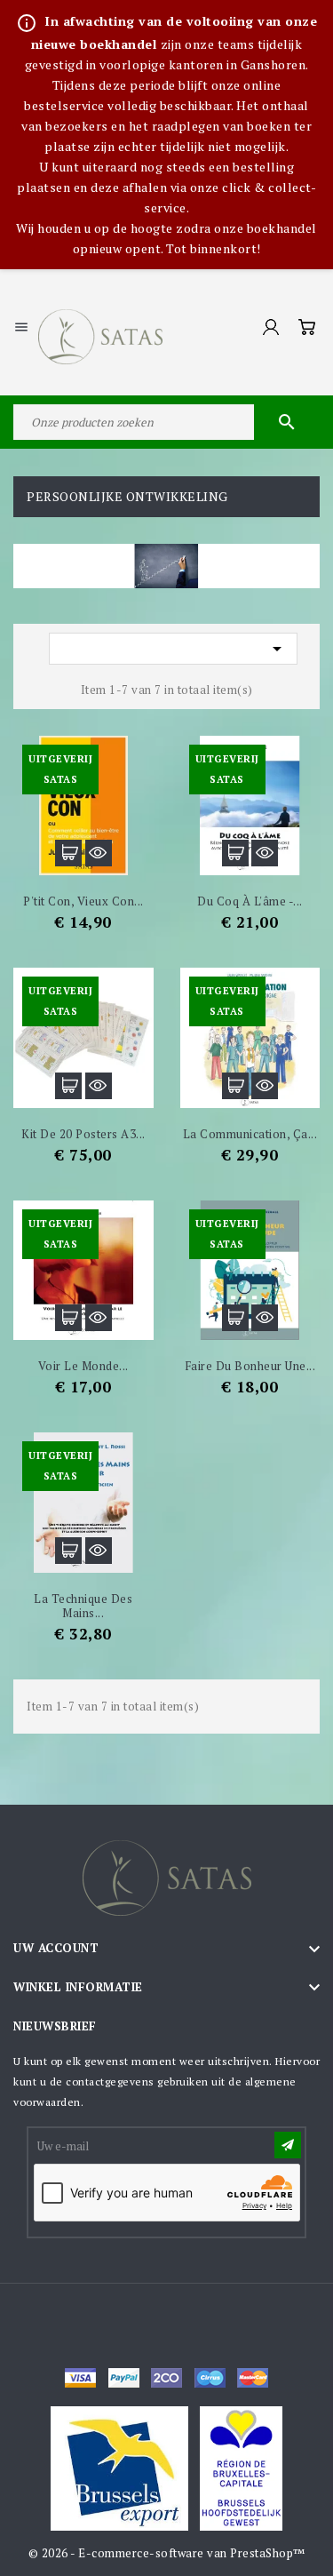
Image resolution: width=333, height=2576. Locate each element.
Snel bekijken (99, 853)
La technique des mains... (83, 1606)
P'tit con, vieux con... (83, 901)
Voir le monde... (83, 1366)
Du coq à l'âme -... (250, 901)
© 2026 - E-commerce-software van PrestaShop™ (167, 2553)
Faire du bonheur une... (250, 1366)
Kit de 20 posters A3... (83, 1134)
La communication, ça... (250, 1134)
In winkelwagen (68, 853)
